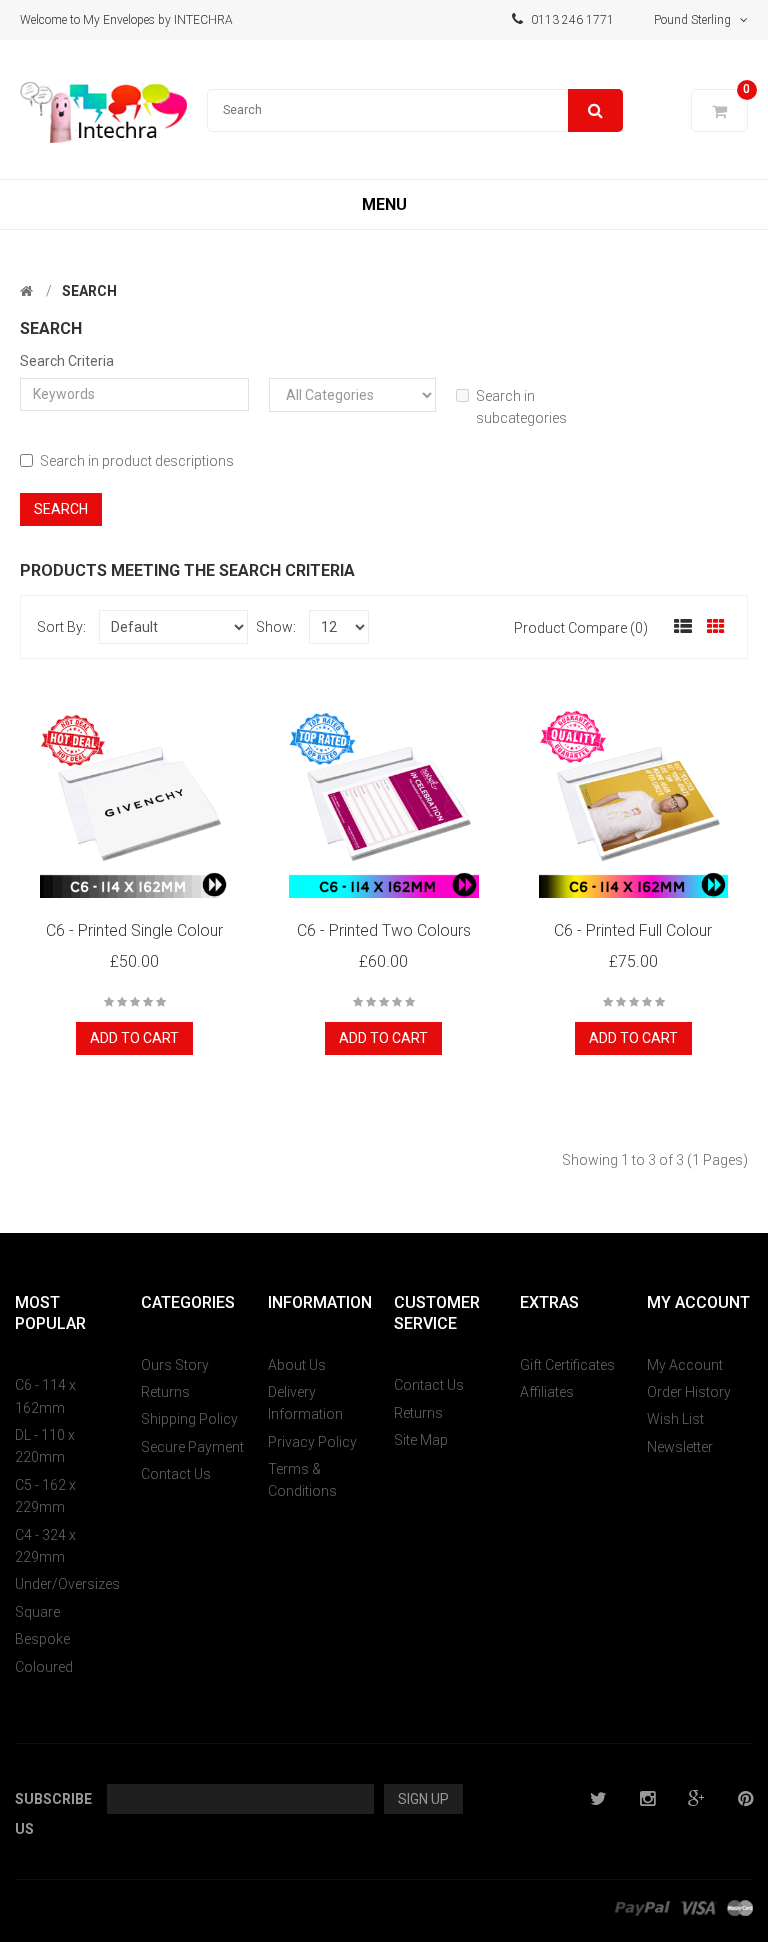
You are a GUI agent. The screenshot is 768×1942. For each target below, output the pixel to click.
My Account (685, 1365)
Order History (689, 1392)
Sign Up (423, 1799)
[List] (683, 627)
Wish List (675, 1419)
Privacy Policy (312, 1442)
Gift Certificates (567, 1365)
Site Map (421, 1440)
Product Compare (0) (581, 628)
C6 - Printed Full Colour (633, 930)
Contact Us (176, 1474)
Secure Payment (192, 1447)
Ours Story (175, 1365)
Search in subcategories (521, 407)
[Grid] (716, 627)
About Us (297, 1365)
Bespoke (42, 1639)
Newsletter (680, 1447)
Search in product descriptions (137, 461)
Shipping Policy (189, 1419)
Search (89, 291)
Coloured (44, 1667)
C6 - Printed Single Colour (134, 930)
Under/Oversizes (67, 1584)
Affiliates (547, 1392)
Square (37, 1612)
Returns (165, 1392)
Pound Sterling (697, 20)
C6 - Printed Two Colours (384, 930)
